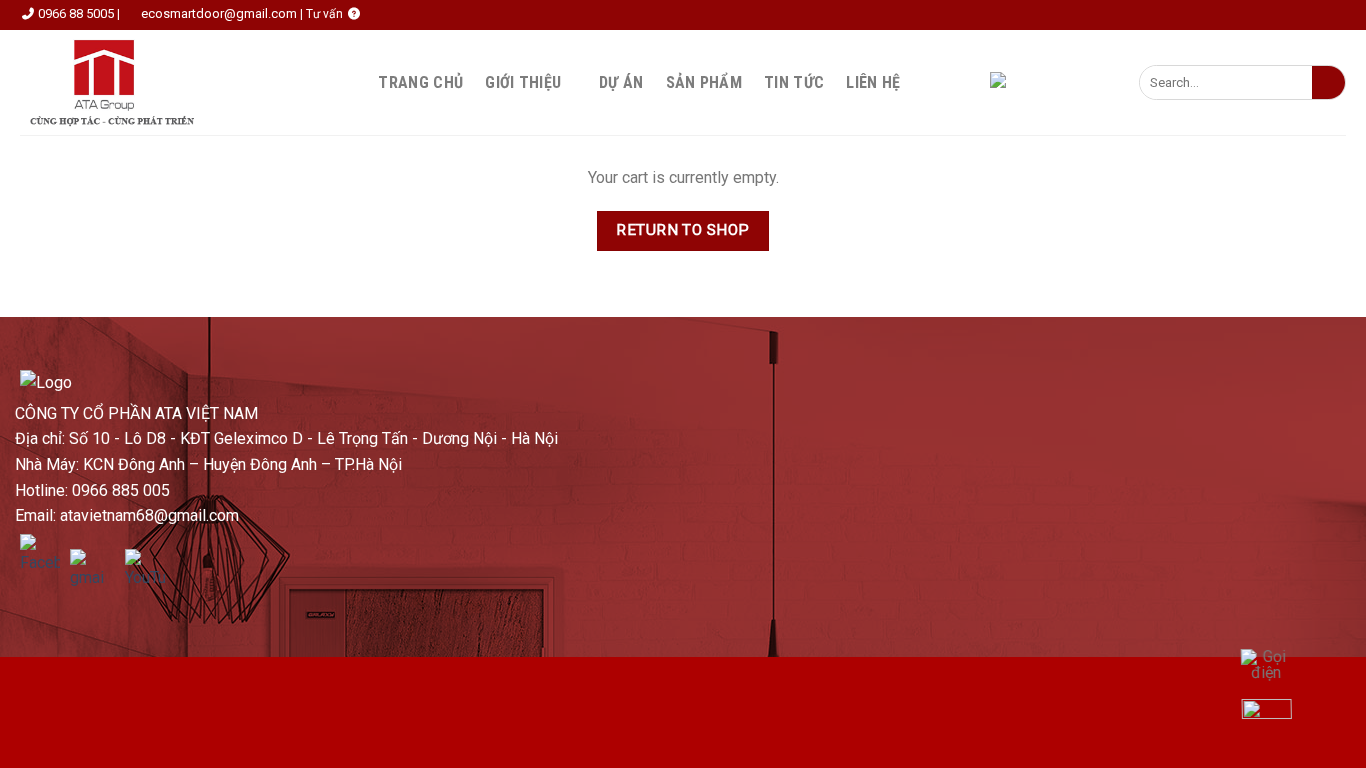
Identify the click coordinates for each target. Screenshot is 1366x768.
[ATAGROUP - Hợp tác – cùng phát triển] (118, 82)
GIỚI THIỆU (523, 82)
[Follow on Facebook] (925, 82)
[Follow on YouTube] (977, 82)
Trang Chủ (420, 82)
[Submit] (1328, 83)
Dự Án (621, 82)
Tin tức (794, 82)
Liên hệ (873, 82)
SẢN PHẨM (704, 82)
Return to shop (683, 230)
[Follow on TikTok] (951, 82)
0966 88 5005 (76, 13)
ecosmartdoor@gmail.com (219, 13)
